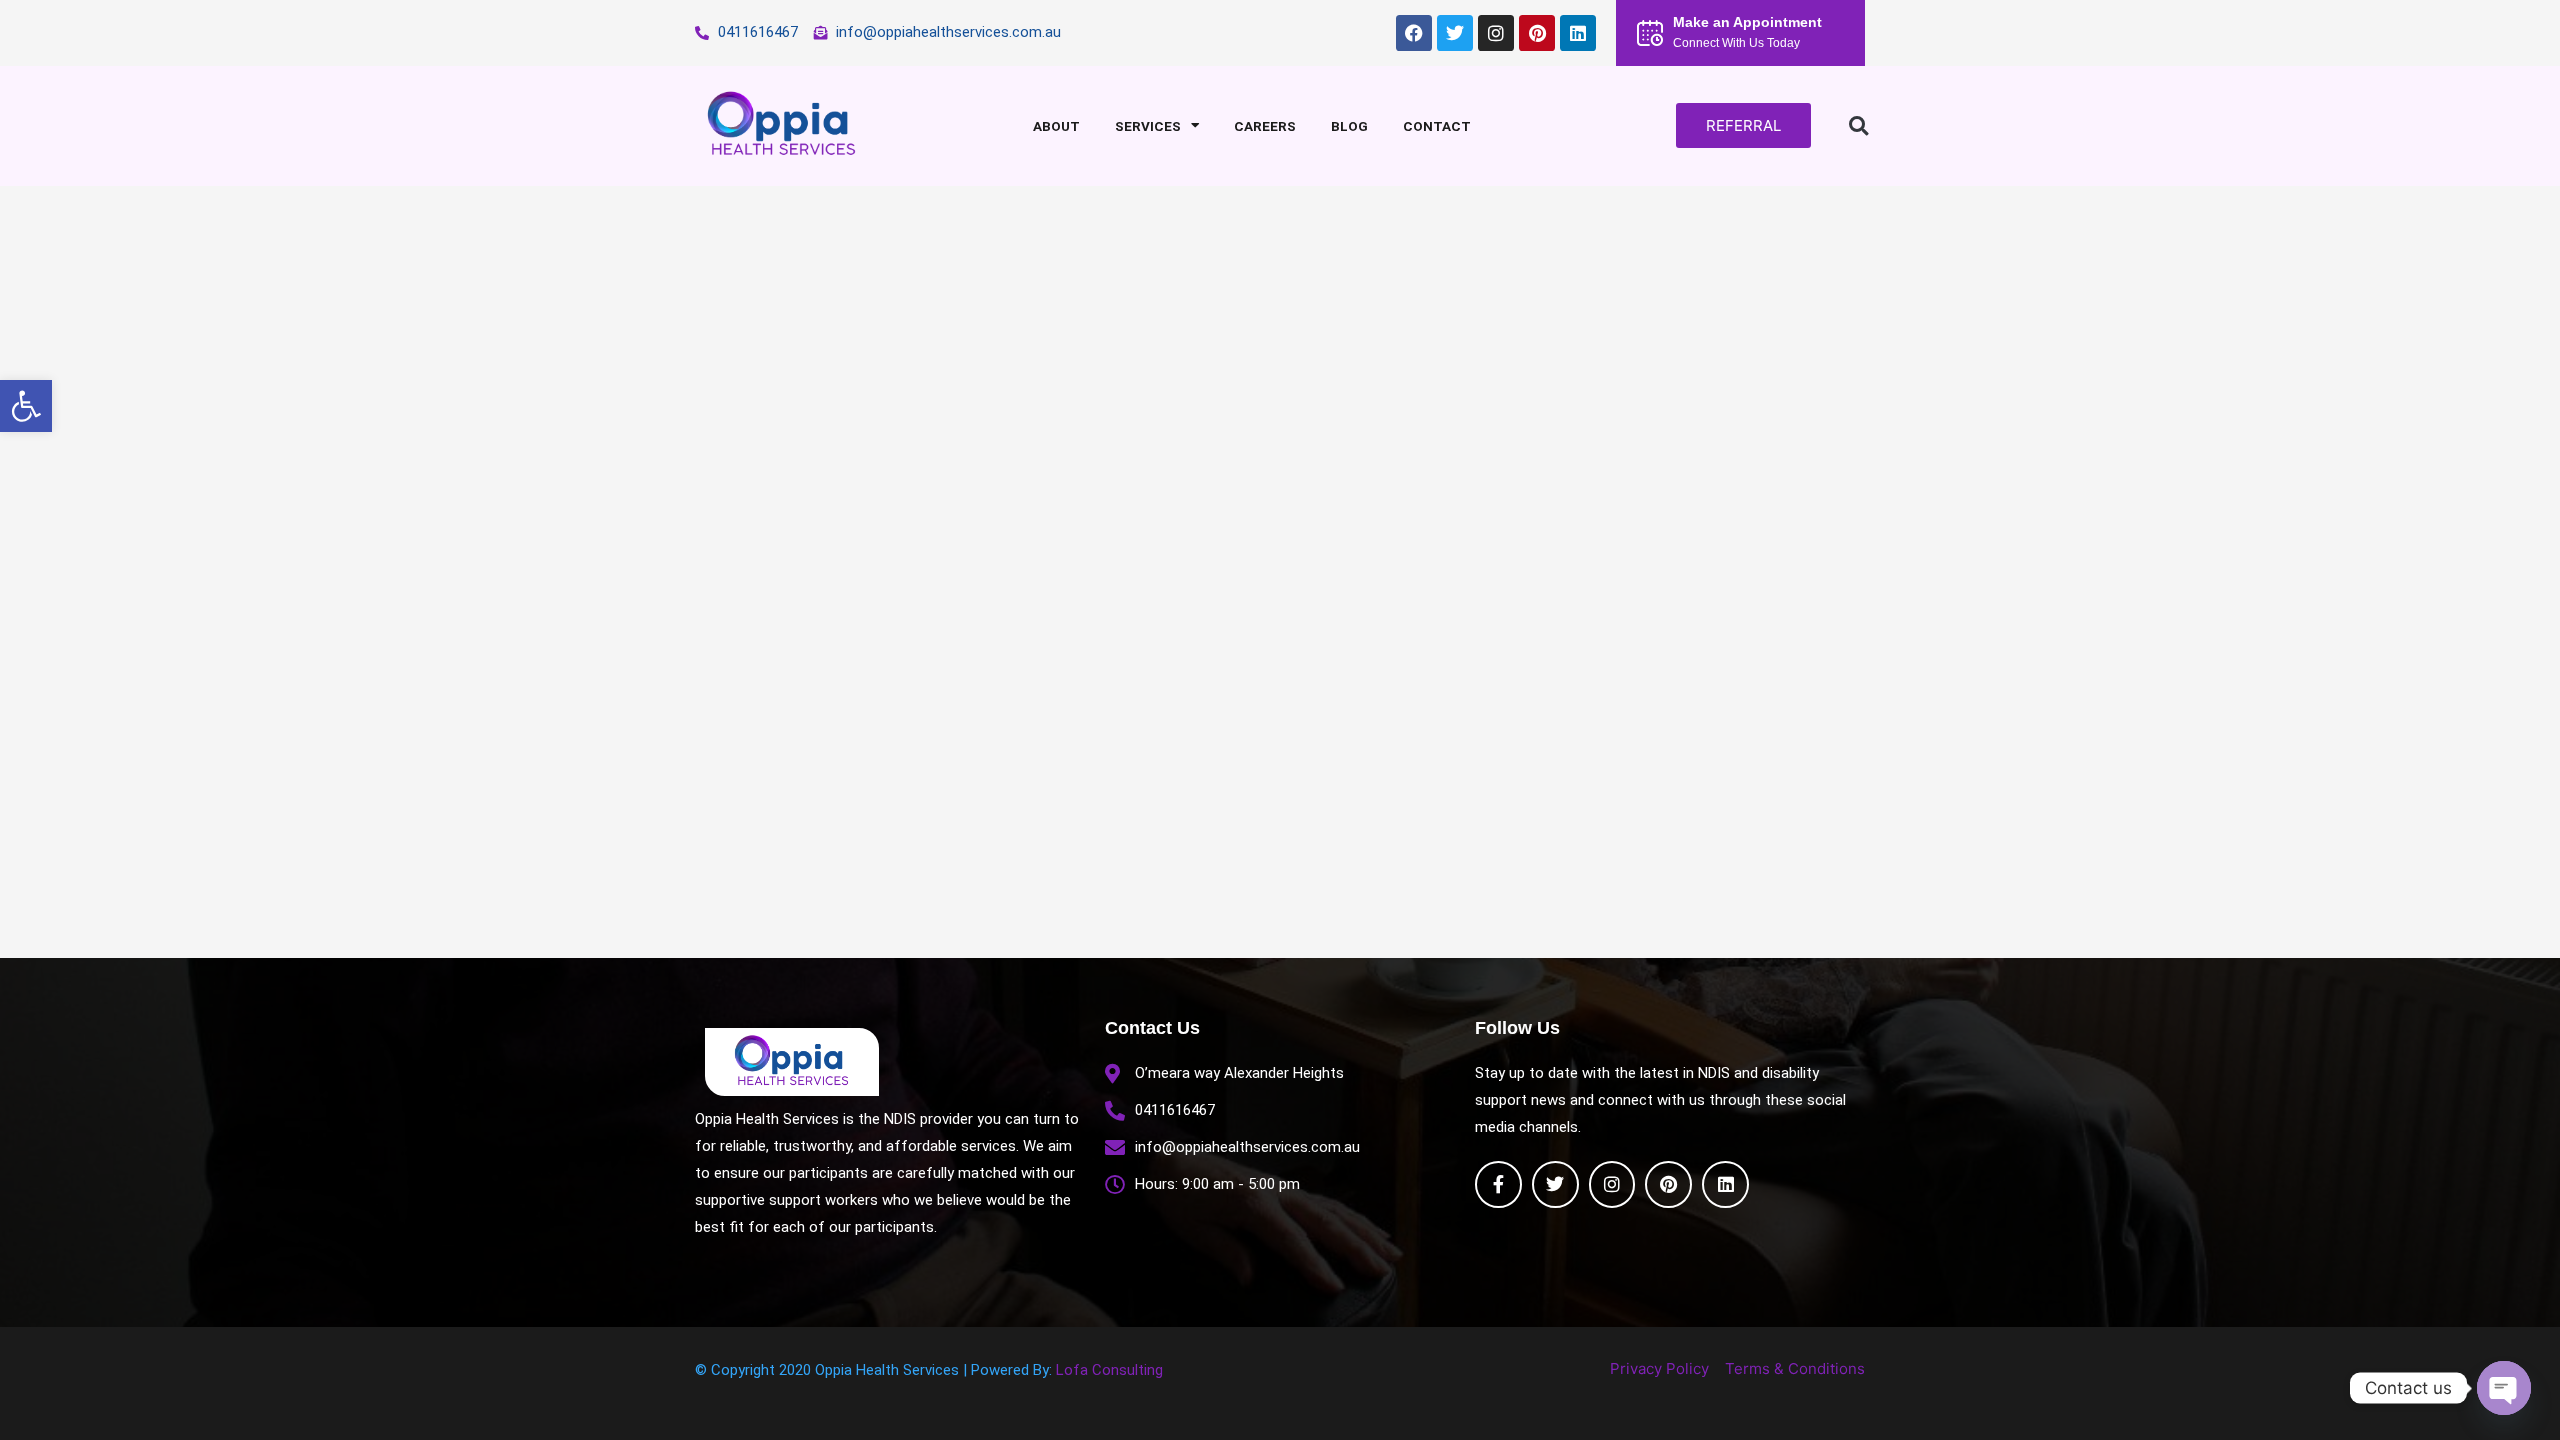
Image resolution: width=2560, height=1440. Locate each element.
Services (1148, 126)
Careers (1265, 126)
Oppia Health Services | (893, 1370)
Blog (1349, 126)
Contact (1437, 126)
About (1056, 126)
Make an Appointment (1747, 22)
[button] (26, 406)
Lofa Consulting (1109, 1370)
